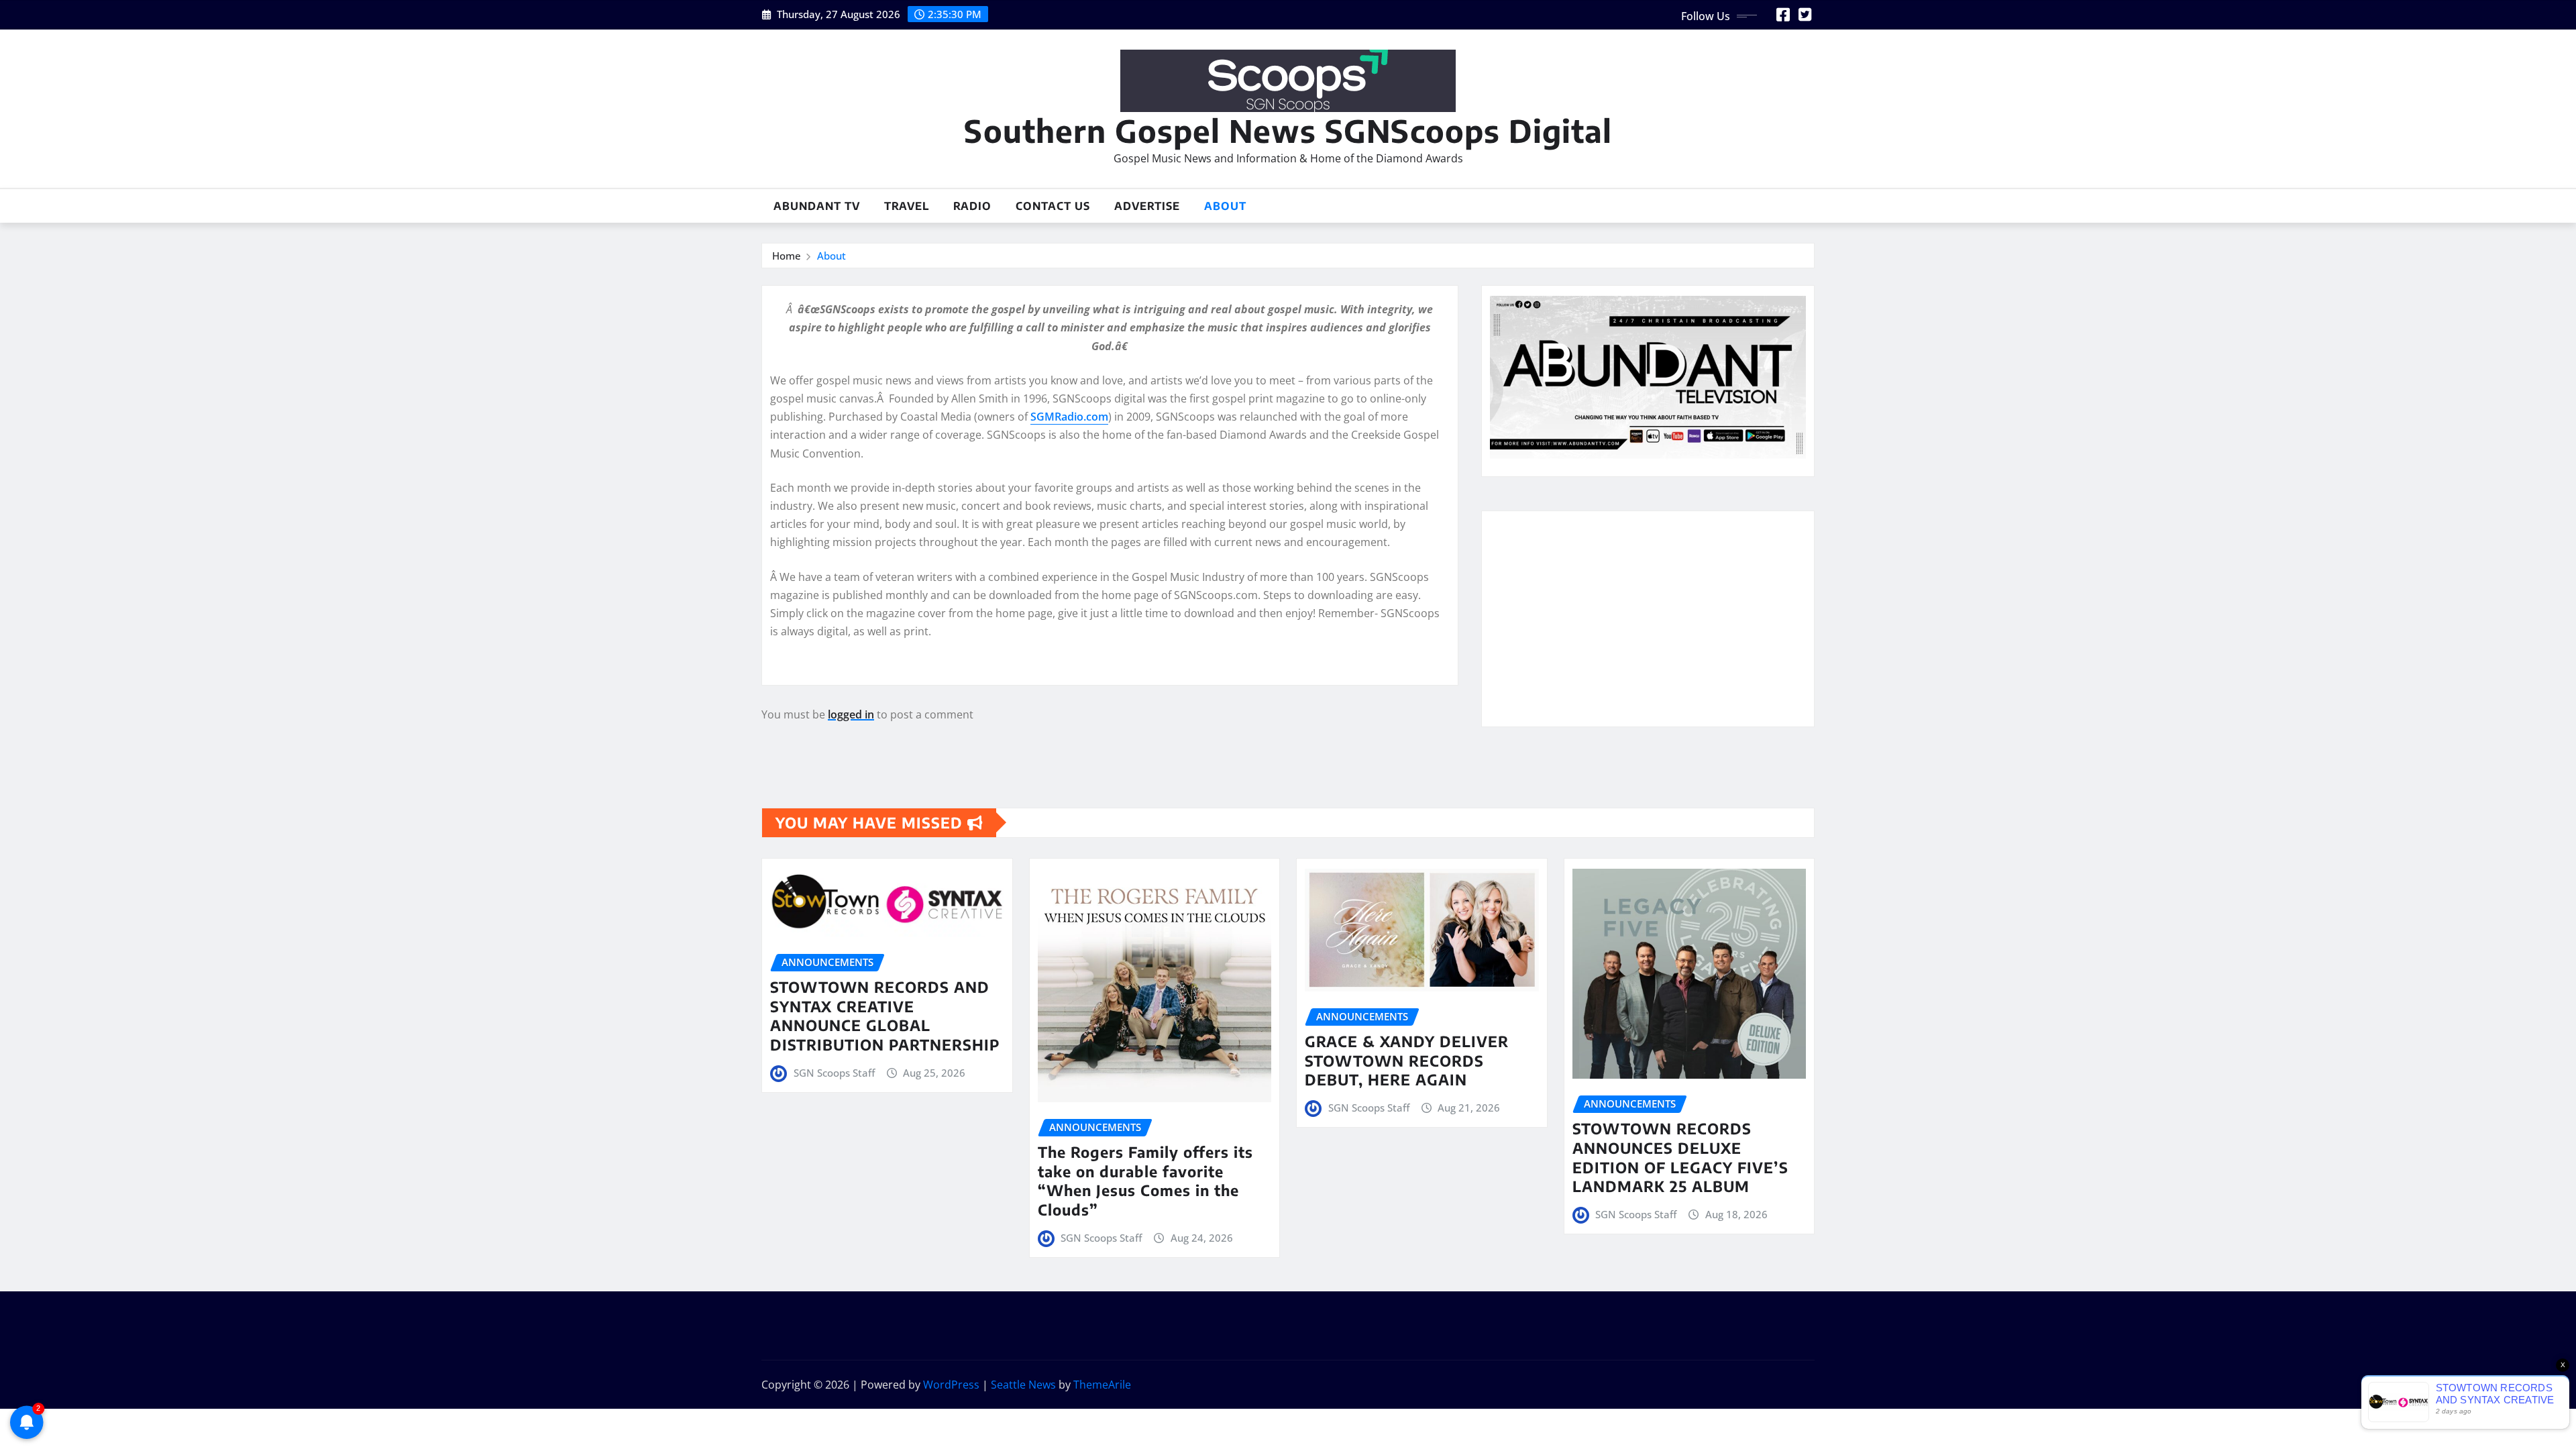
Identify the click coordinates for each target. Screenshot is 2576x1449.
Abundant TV (817, 206)
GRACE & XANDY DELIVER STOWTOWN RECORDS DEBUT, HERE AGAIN (1407, 1060)
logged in (851, 714)
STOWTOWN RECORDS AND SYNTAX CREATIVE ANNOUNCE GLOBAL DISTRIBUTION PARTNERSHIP (885, 1016)
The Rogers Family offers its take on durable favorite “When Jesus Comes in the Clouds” (1145, 1181)
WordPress (951, 1385)
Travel (907, 206)
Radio (972, 206)
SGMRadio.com (1069, 417)
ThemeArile (1102, 1385)
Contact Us (1053, 206)
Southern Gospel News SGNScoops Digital (1288, 130)
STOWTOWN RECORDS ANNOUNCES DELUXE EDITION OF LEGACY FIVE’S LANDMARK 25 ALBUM (1680, 1157)
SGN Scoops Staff (834, 1073)
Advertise (1147, 206)
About (1225, 206)
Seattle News (1023, 1385)
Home (787, 256)
